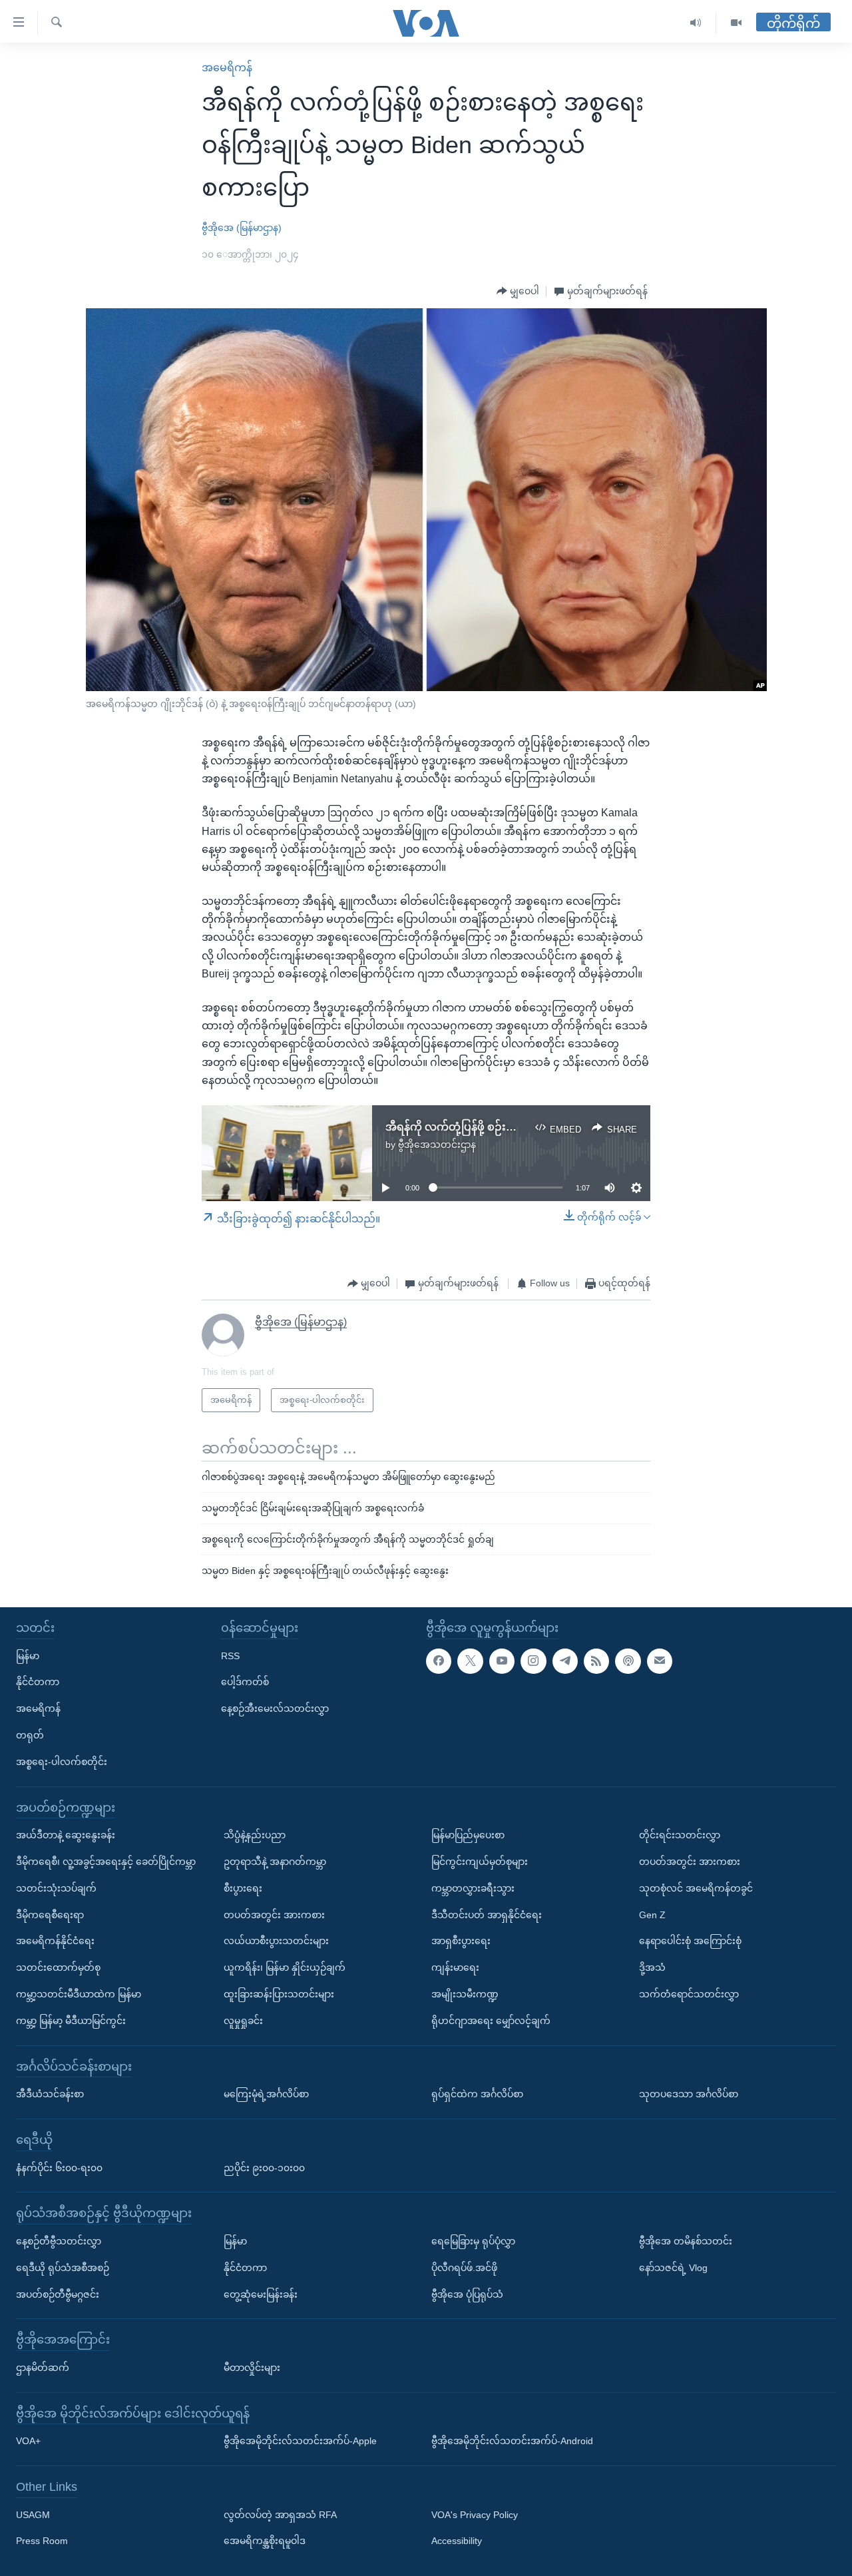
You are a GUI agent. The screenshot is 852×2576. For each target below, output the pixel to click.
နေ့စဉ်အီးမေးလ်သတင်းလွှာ (275, 1708)
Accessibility (457, 2541)
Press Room (42, 2541)
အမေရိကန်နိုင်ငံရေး (55, 1941)
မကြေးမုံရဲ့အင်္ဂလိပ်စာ (266, 2094)
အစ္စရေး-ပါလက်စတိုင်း (62, 1761)
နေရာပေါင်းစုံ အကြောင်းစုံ (690, 1941)
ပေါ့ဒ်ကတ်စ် (245, 1682)
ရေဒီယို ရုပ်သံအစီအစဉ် (63, 2267)
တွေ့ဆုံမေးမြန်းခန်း (261, 2294)
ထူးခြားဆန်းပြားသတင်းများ (279, 1994)
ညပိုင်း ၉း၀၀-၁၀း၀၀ (264, 2167)
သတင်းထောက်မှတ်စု (58, 1967)
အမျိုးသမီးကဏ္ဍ (465, 1994)
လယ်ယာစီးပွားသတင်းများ (276, 1941)
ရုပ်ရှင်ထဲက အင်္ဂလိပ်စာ (477, 2094)
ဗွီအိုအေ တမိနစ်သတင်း (686, 2241)
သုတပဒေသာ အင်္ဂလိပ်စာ (689, 2094)
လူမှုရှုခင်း (243, 2020)
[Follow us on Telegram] (565, 1661)
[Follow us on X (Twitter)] (470, 1661)
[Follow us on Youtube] (502, 1661)
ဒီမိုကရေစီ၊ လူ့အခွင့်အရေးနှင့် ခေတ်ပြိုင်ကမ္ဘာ (106, 1862)
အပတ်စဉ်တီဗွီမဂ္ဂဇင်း (58, 2294)
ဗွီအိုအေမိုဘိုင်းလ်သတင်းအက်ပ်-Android (512, 2441)
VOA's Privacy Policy (475, 2514)
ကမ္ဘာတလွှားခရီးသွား (473, 1888)
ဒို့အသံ (652, 1967)
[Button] (518, 292)
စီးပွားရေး (243, 1888)
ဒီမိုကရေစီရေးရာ (50, 1914)
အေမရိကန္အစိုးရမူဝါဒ (265, 2541)
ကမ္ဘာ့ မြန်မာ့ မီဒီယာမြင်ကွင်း (71, 2020)
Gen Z (652, 1914)
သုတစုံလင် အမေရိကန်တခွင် (696, 1888)
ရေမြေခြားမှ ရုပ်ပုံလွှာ (473, 2241)
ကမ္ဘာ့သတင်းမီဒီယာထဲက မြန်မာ (79, 1994)
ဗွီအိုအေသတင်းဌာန (437, 1145)
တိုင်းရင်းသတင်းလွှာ (680, 1835)
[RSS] (596, 1661)
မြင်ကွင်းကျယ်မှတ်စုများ (480, 1862)
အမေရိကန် (227, 68)
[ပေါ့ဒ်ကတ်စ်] (628, 1661)
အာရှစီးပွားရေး (461, 1941)
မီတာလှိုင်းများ (252, 2368)
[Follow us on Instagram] (533, 1661)
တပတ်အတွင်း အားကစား (274, 1914)
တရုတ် (30, 1735)
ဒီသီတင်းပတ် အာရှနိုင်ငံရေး (487, 1914)
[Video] (736, 23)
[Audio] (696, 23)
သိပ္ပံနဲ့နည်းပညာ (255, 1835)
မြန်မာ (28, 1655)
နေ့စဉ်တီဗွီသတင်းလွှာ (59, 2241)
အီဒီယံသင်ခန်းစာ (50, 2094)
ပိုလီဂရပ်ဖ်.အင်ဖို (464, 2267)
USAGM (33, 2514)
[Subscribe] (660, 1661)
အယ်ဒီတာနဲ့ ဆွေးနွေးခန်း (66, 1835)
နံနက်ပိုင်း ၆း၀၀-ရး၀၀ (59, 2167)
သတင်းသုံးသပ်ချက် (56, 1888)
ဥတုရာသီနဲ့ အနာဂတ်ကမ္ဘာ (275, 1862)
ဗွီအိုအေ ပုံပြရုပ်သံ (467, 2294)
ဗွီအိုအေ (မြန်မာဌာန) (242, 228)
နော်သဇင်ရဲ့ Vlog (673, 2267)
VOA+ (28, 2441)
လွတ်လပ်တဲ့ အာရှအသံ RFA (280, 2514)
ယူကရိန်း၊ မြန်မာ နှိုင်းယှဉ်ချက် (285, 1967)
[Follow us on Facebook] (439, 1661)
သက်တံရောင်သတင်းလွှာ (689, 1994)
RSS (230, 1655)
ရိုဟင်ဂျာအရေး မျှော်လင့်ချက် (491, 2020)
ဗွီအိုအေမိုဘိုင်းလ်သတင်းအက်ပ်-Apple (300, 2441)
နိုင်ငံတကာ (38, 1682)
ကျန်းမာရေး (455, 1967)
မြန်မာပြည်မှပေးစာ (468, 1835)
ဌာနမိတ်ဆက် (43, 2368)
